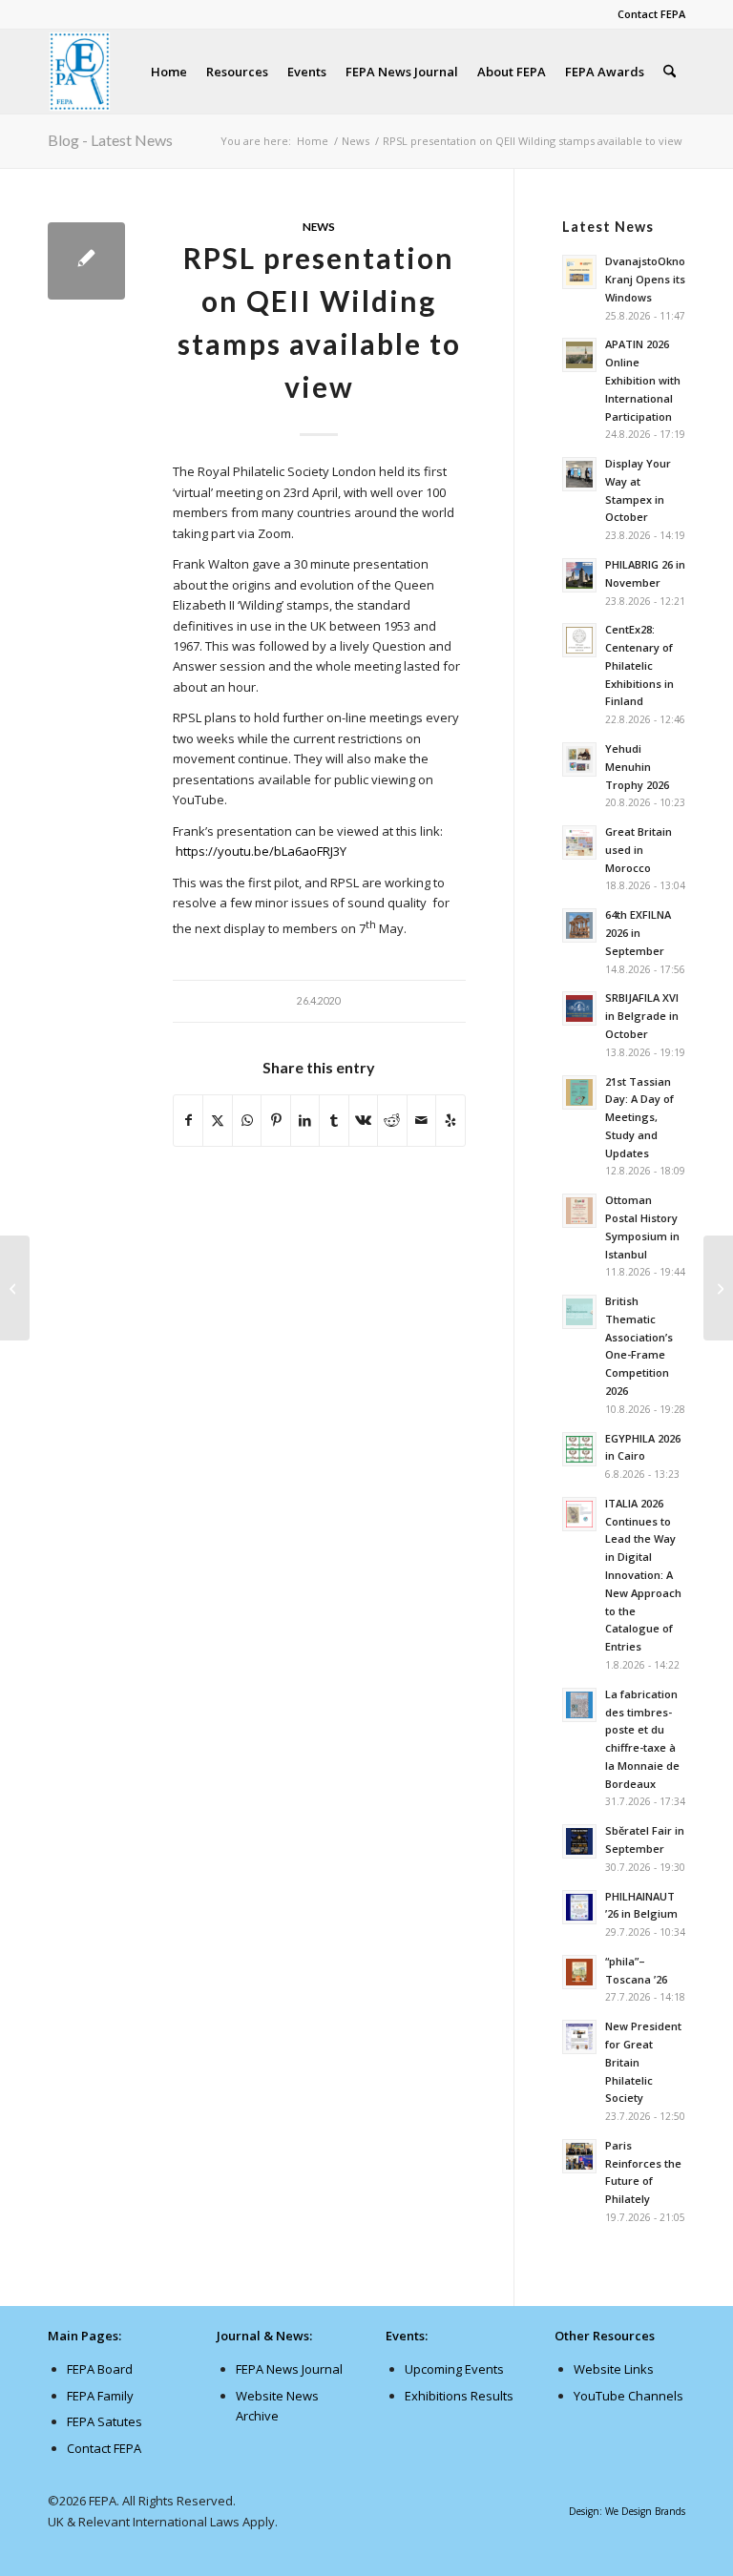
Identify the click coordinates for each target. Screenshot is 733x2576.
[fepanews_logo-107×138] (80, 72)
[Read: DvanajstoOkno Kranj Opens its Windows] (579, 272)
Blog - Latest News (110, 140)
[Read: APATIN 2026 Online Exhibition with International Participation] (579, 355)
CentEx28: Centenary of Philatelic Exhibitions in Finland (639, 665)
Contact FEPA (651, 14)
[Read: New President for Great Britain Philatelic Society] (579, 2037)
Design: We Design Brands (627, 2511)
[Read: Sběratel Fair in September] (579, 1841)
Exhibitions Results (459, 2396)
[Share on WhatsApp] (247, 1120)
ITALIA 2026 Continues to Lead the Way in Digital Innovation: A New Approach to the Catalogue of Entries (643, 1575)
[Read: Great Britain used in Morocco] (579, 842)
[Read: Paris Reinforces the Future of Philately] (579, 2156)
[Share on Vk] (363, 1120)
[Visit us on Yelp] (450, 1120)
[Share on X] (217, 1120)
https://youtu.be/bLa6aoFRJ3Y (261, 851)
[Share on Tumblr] (334, 1120)
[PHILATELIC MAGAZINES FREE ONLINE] (15, 1288)
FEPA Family (100, 2396)
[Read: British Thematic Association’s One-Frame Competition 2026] (579, 1312)
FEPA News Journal (289, 2369)
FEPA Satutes (105, 2421)
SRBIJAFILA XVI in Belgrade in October (642, 1016)
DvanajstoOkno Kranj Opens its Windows (645, 279)
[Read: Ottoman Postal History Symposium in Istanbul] (579, 1211)
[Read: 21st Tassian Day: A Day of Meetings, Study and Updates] (579, 1092)
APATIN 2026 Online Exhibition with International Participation (643, 380)
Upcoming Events (454, 2369)
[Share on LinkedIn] (305, 1120)
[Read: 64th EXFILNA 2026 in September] (579, 925)
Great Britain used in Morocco (639, 850)
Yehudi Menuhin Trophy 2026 (637, 767)
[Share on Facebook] (188, 1120)
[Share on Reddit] (392, 1120)
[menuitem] (647, 14)
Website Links (614, 2369)
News (319, 226)
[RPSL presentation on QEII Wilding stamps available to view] (86, 261)
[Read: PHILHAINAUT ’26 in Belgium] (579, 1907)
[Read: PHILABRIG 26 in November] (579, 575)
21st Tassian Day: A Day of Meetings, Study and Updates (639, 1117)
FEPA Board (100, 2369)
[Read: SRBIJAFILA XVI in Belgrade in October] (579, 1008)
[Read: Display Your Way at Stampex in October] (579, 474)
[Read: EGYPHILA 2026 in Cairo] (579, 1449)
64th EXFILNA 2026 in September (638, 933)
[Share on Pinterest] (275, 1120)
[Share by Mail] (421, 1120)
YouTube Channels (628, 2396)
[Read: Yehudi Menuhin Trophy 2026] (579, 759)
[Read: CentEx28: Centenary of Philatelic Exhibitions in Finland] (579, 640)
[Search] (670, 72)
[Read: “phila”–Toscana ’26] (579, 1972)
